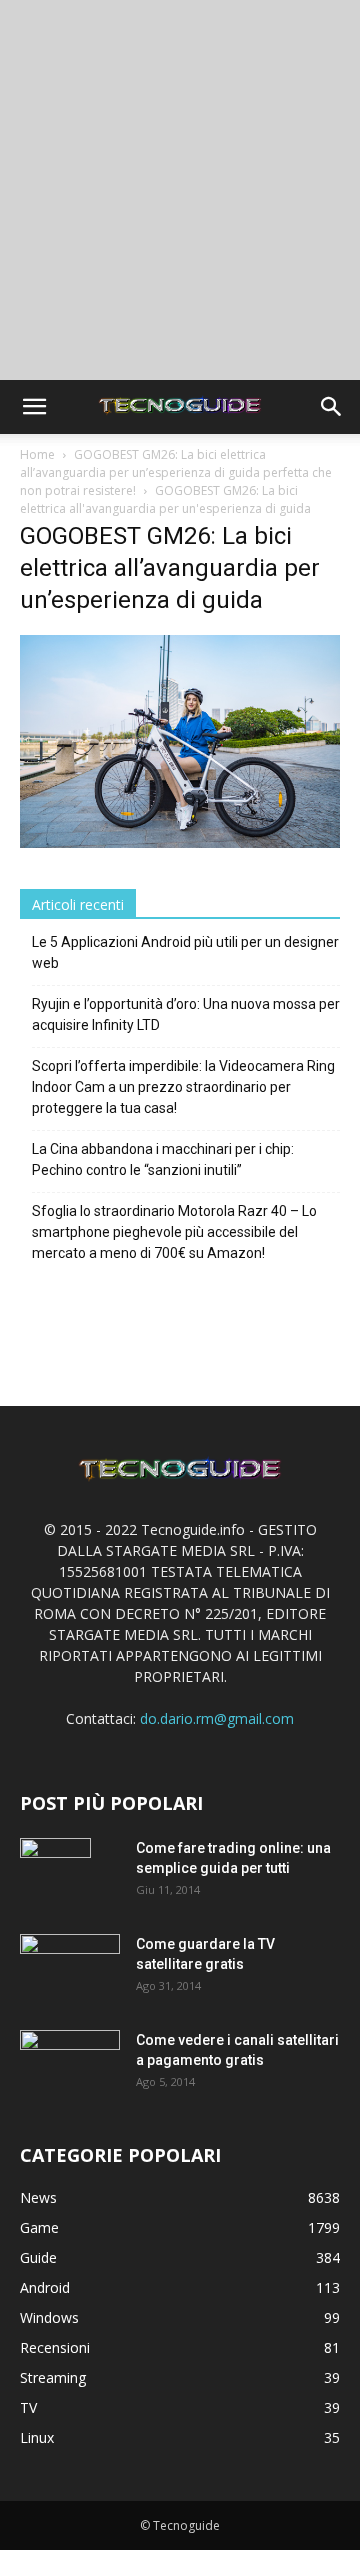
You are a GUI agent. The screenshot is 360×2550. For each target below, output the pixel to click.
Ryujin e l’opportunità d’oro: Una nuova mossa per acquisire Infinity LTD (186, 1014)
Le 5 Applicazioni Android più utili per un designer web (185, 952)
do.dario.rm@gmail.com (217, 1718)
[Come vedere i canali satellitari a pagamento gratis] (70, 2061)
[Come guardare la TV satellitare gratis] (70, 1966)
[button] (34, 407)
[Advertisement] (180, 190)
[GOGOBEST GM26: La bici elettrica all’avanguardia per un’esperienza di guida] (180, 842)
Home (37, 454)
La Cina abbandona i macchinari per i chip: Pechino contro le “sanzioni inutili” (163, 1159)
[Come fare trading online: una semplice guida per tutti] (55, 1873)
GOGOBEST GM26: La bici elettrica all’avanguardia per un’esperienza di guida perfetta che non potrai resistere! (176, 472)
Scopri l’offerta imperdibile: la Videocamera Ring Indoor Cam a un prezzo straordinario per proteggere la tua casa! (183, 1087)
